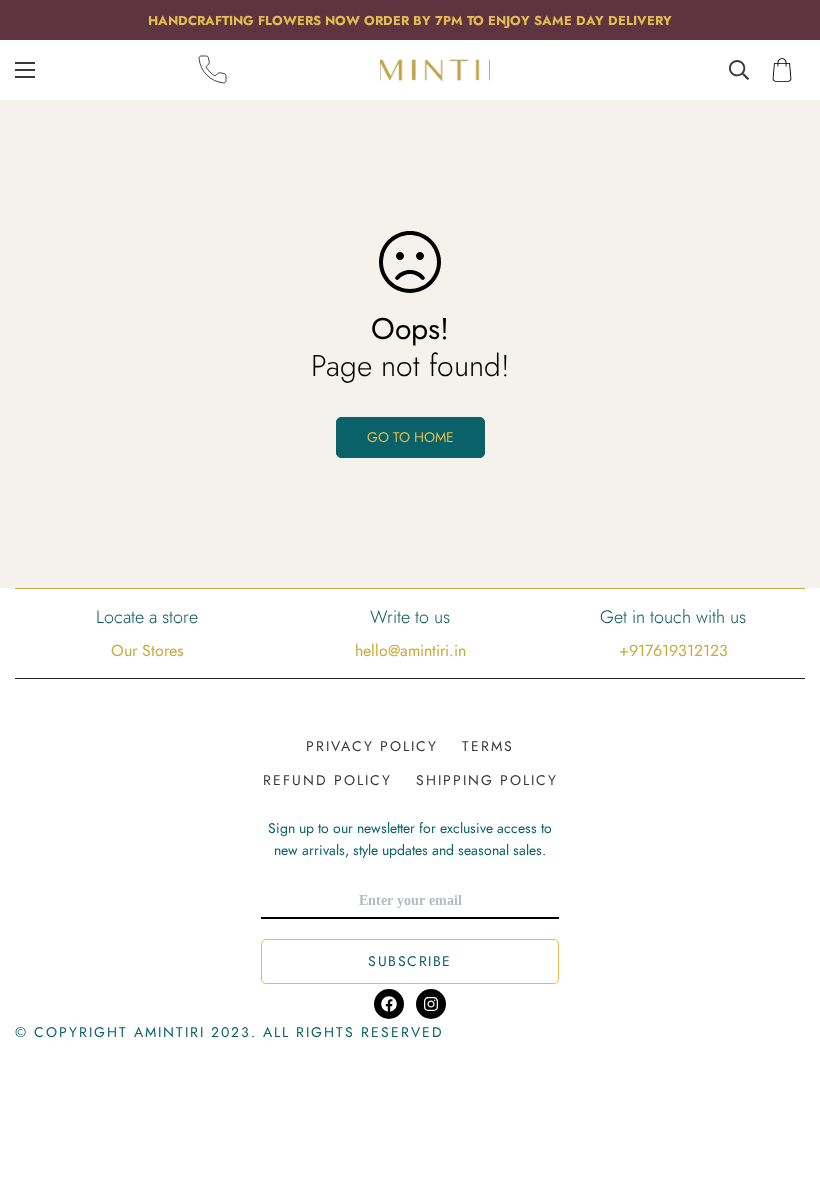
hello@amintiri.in (410, 650)
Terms (488, 746)
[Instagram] (431, 1004)
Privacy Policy (372, 746)
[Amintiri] (435, 69)
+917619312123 (673, 650)
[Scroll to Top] (781, 1071)
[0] (782, 70)
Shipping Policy (487, 780)
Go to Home (410, 437)
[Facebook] (389, 1004)
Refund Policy (327, 780)
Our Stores (147, 650)
